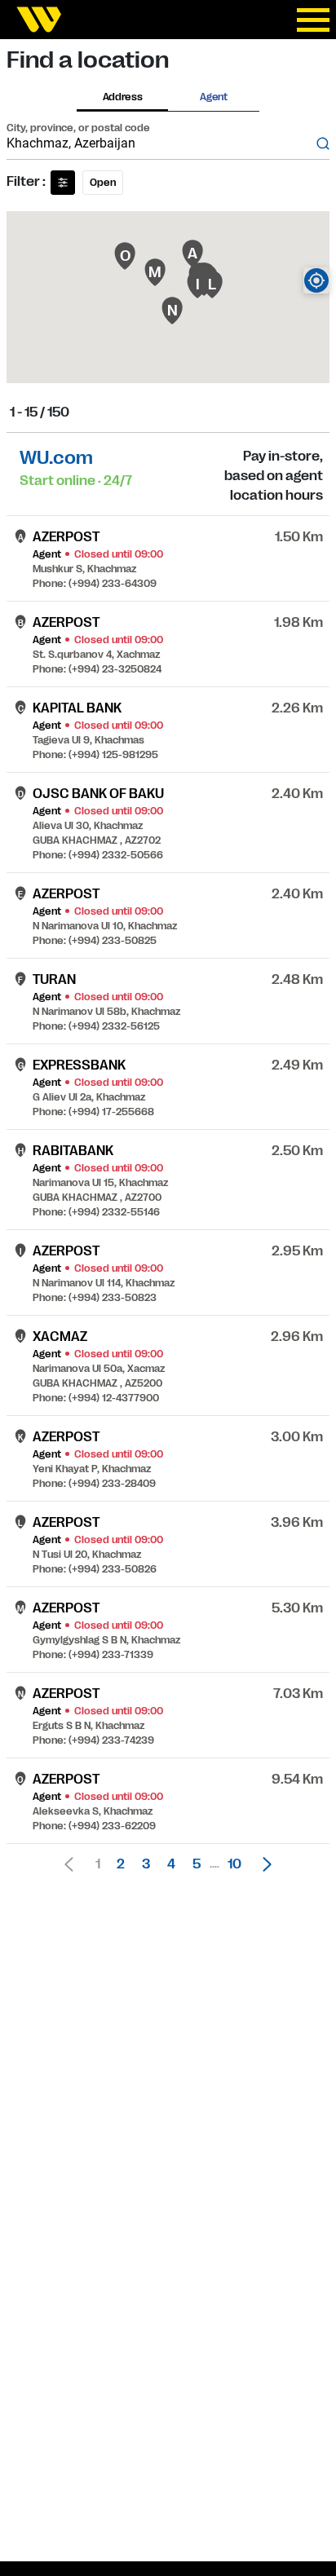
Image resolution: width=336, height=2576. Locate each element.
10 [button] (234, 1864)
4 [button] (171, 1864)
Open (103, 183)
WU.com (56, 458)
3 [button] (146, 1864)
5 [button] (197, 1864)
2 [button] (121, 1864)
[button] (263, 1864)
